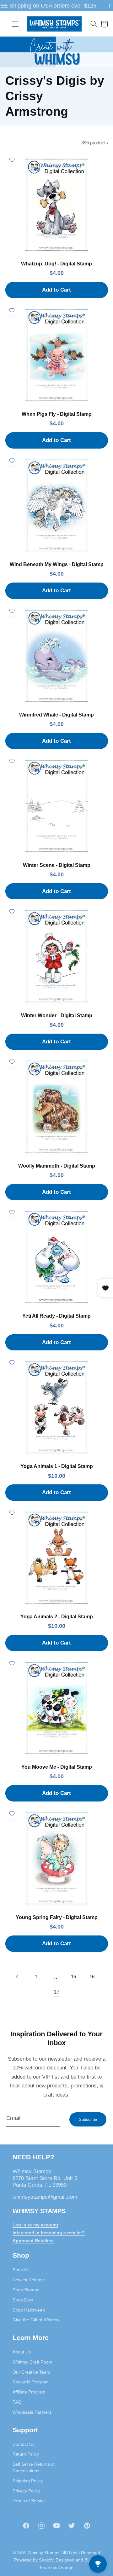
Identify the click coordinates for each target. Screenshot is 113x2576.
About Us (22, 2352)
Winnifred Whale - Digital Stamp (56, 715)
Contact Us (24, 2444)
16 (92, 1977)
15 (73, 1977)
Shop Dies (23, 2300)
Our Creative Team (31, 2372)
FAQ (17, 2402)
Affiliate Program (29, 2392)
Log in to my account (35, 2225)
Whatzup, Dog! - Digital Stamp (56, 264)
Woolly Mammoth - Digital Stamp (57, 1166)
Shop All (21, 2270)
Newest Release (29, 2280)
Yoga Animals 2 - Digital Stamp (57, 1617)
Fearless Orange (57, 2567)
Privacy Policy (26, 2491)
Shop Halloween (29, 2310)
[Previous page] (18, 1977)
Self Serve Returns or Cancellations (34, 2467)
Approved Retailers (33, 2241)
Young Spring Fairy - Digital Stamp (57, 1917)
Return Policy (26, 2454)
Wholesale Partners (32, 2412)
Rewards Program (31, 2382)
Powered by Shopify (34, 2560)
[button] (15, 24)
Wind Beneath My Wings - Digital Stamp (57, 564)
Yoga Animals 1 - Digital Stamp (57, 1466)
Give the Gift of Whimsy (36, 2320)
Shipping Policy (28, 2481)
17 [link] (56, 1992)
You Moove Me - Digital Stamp (57, 1767)
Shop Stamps (26, 2290)
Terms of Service (29, 2501)
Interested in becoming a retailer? (49, 2233)
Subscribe (88, 2119)
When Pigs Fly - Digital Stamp (57, 414)
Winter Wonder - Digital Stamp (57, 1015)
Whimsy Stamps (43, 2553)
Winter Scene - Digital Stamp (57, 865)
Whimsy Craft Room (32, 2362)
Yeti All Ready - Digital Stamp (56, 1316)
